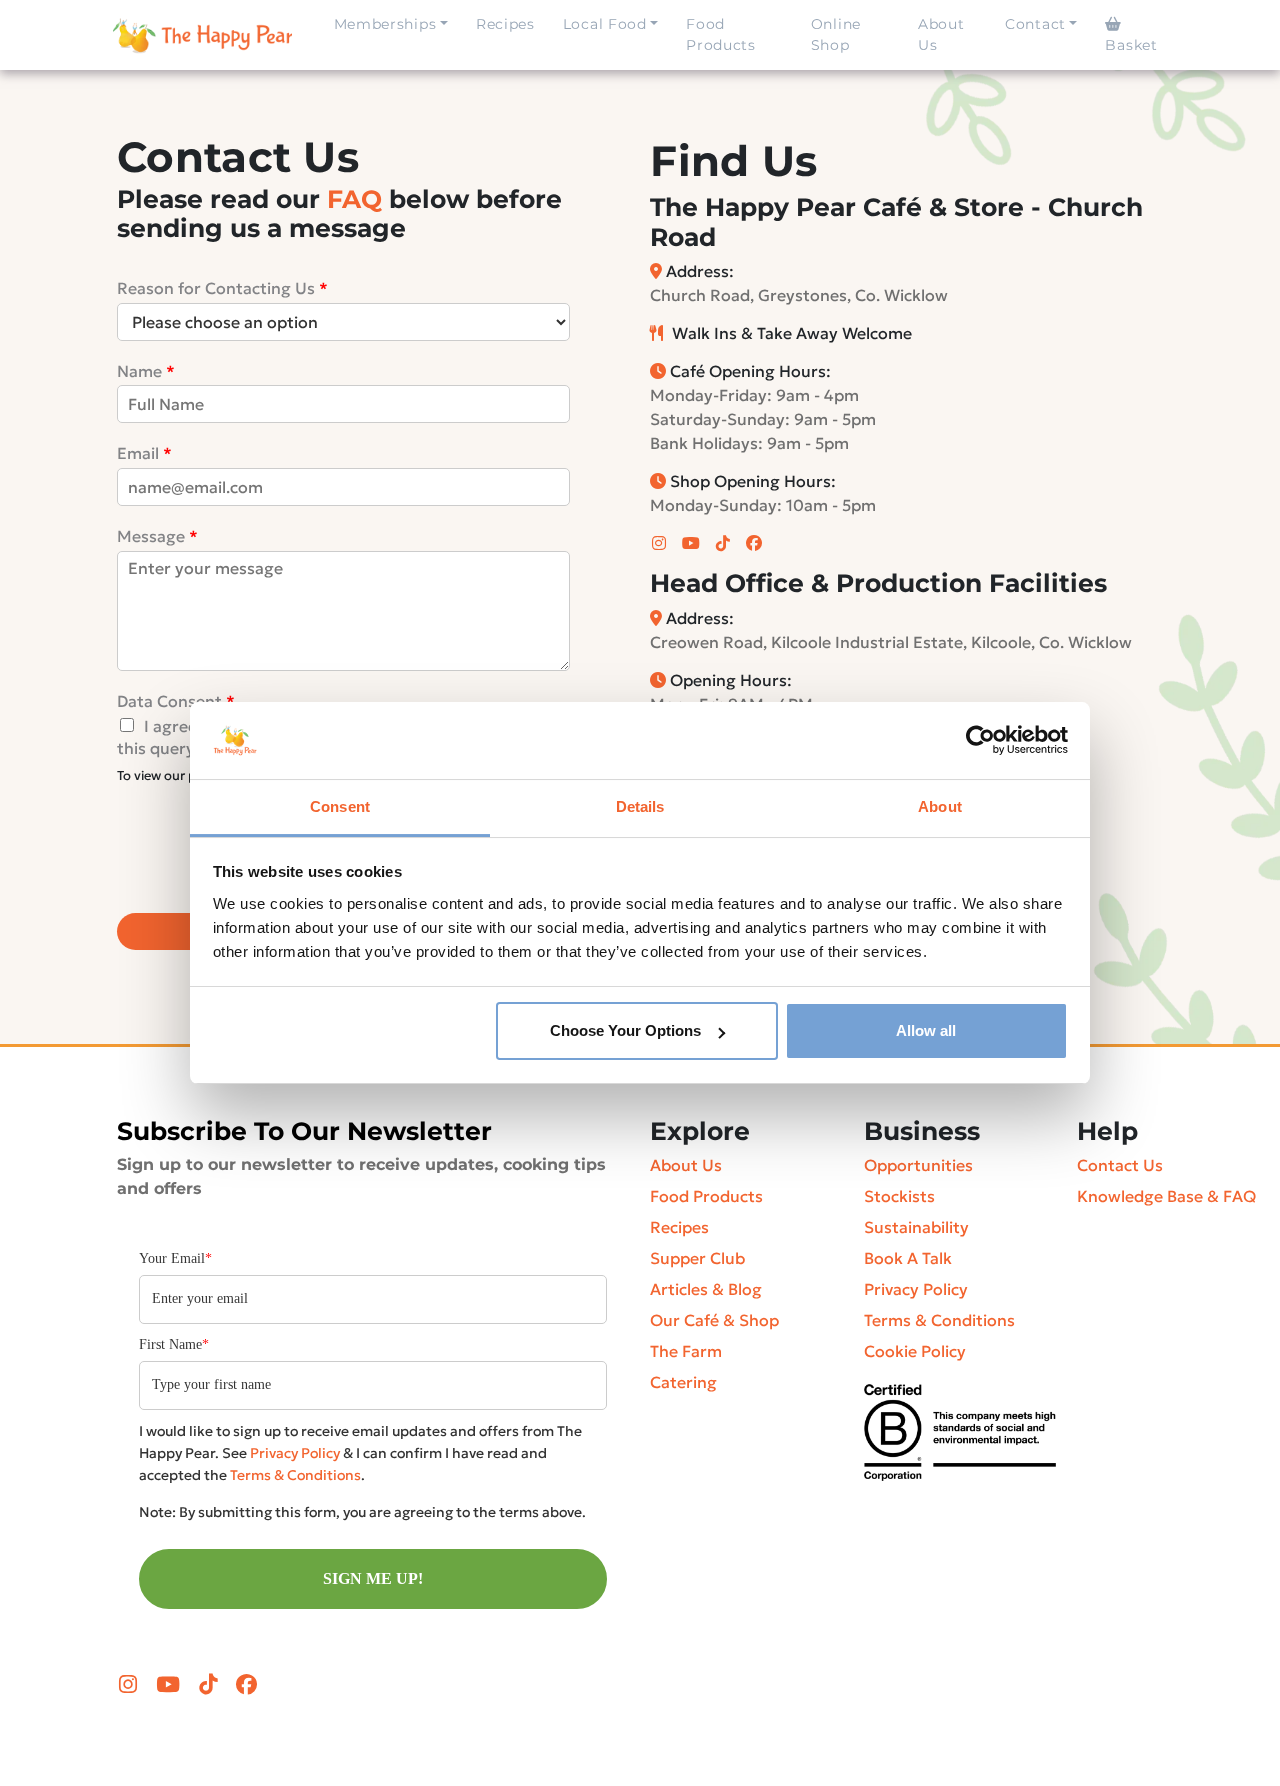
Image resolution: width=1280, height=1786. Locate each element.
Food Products (721, 34)
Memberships (385, 24)
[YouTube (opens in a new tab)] (693, 543)
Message (157, 536)
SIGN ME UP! (373, 1578)
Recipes (505, 24)
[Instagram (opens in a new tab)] (661, 543)
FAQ (354, 199)
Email (144, 453)
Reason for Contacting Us (222, 288)
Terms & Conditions (295, 1475)
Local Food (605, 24)
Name (146, 371)
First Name (174, 1344)
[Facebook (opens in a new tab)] (756, 543)
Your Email (175, 1258)
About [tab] (940, 806)
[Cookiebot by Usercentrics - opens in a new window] (980, 741)
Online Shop (836, 34)
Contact (1035, 24)
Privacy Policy (295, 1453)
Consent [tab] (340, 806)
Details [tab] (640, 806)
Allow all (926, 1030)
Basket (1131, 45)
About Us (941, 34)
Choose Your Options (625, 1030)
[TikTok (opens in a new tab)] (725, 543)
